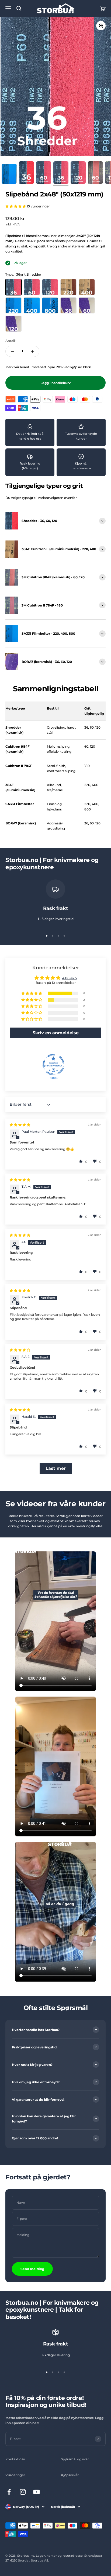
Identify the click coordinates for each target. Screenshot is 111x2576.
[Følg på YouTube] (37, 2492)
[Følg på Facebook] (9, 2492)
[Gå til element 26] (44, 173)
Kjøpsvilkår (70, 2475)
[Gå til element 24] (9, 175)
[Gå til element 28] (78, 173)
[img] (20, 1125)
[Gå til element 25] (26, 173)
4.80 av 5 (70, 978)
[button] (16, 206)
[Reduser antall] (12, 351)
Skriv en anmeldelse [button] (56, 1033)
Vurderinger (15, 2475)
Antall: (11, 341)
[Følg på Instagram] (23, 2492)
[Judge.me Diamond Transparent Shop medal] (53, 1065)
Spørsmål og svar (75, 2459)
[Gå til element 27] (61, 173)
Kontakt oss (15, 2459)
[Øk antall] (32, 351)
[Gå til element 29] (95, 173)
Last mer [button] (56, 1468)
